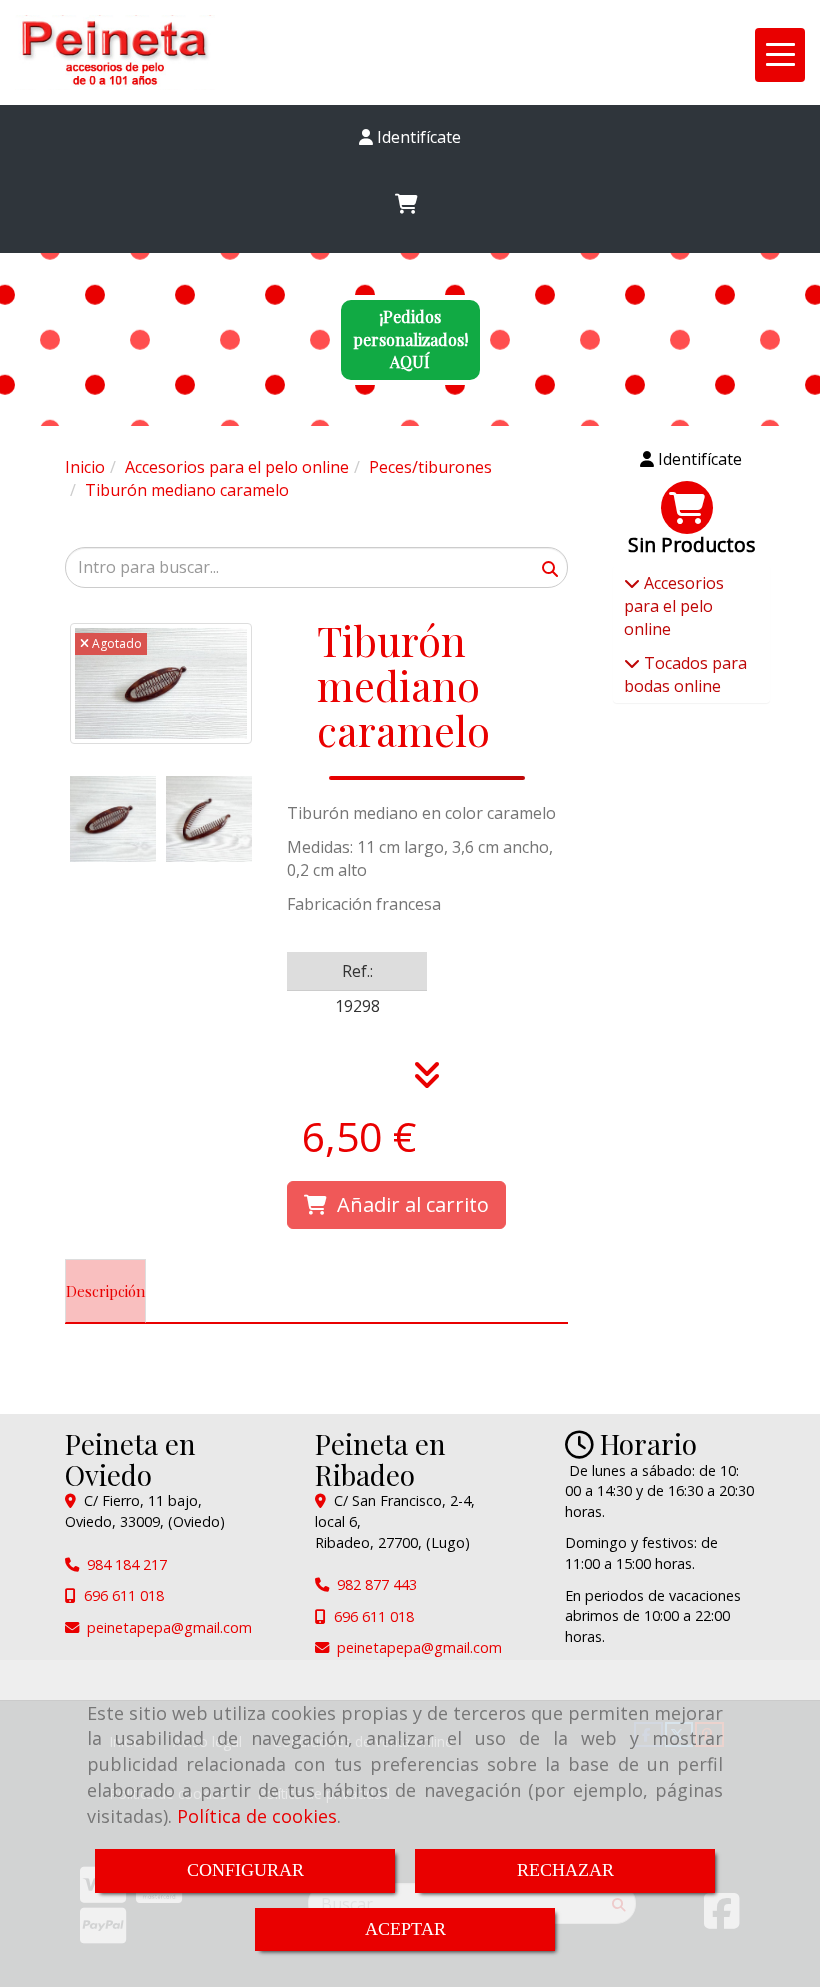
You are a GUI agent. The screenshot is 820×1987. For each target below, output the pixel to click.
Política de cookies (257, 1816)
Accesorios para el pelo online (674, 606)
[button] (410, 137)
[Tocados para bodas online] (632, 663)
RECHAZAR (565, 1870)
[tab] (105, 1291)
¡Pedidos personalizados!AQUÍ (410, 339)
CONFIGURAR (245, 1870)
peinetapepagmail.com (169, 1627)
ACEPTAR (405, 1929)
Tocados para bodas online (685, 674)
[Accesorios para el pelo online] (632, 583)
